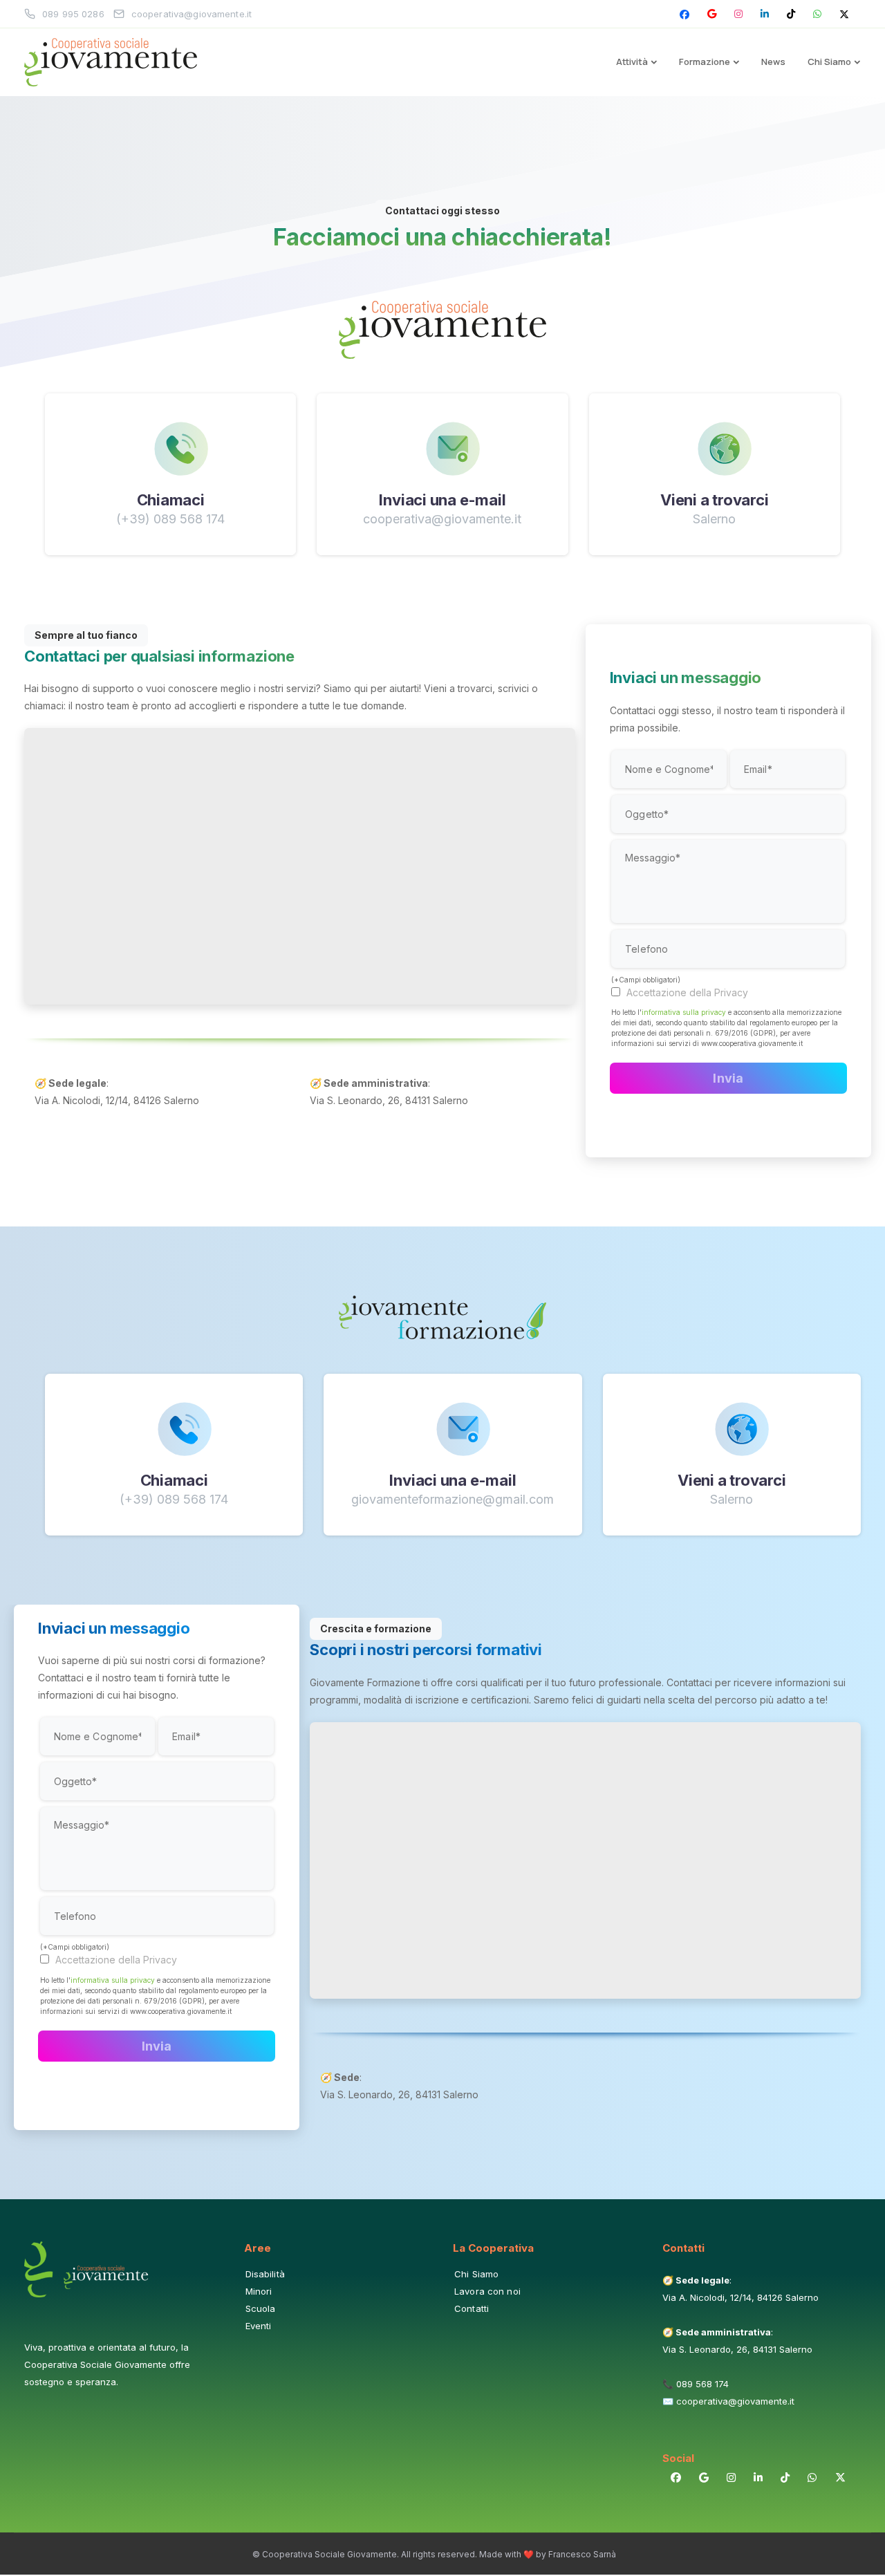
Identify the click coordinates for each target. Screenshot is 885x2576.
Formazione (705, 62)
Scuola (261, 2308)
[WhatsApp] (817, 14)
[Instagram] (738, 14)
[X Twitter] (844, 14)
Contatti (472, 2308)
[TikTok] (791, 14)
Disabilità (265, 2274)
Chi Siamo (829, 62)
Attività (632, 62)
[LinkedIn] (765, 14)
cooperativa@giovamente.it (735, 2401)
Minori (259, 2291)
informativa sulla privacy (684, 1012)
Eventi (259, 2326)
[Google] (712, 14)
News (773, 62)
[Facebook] (684, 14)
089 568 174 (702, 2384)
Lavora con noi (487, 2291)
